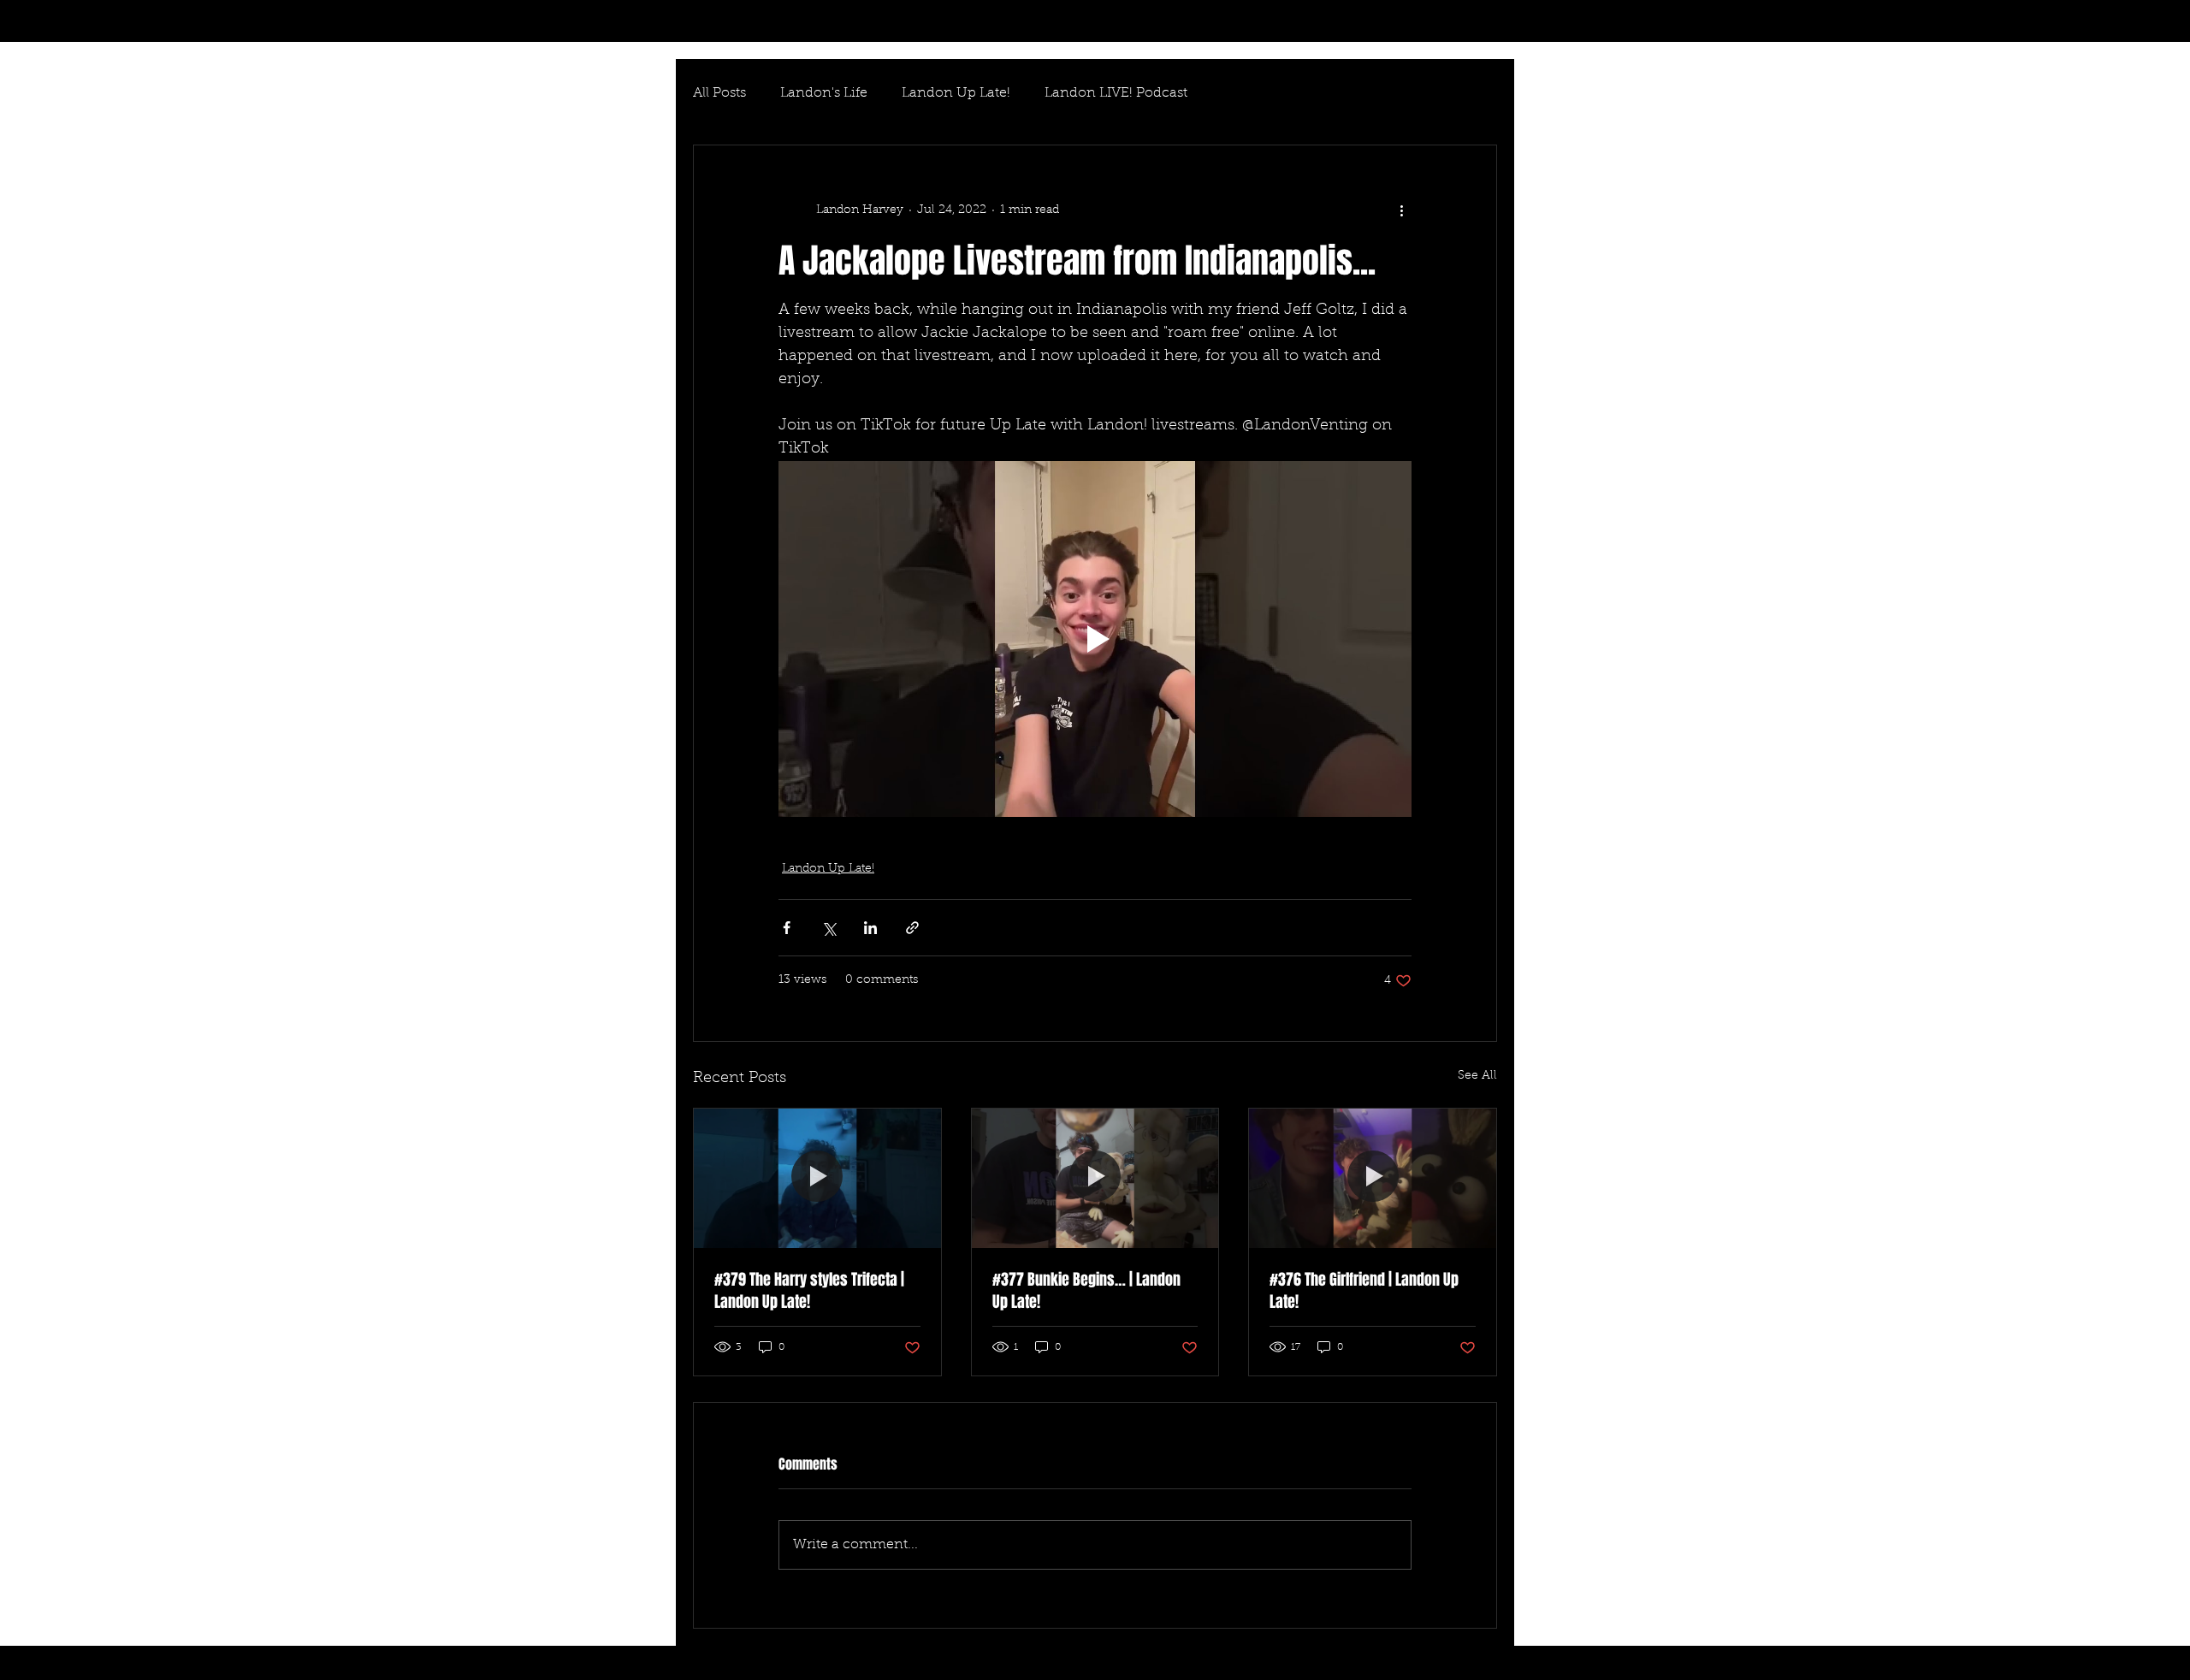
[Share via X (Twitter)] (829, 928)
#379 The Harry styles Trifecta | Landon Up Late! (809, 1291)
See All (1477, 1076)
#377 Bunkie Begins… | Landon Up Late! (1086, 1291)
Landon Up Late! (956, 93)
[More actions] (1401, 210)
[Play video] (1095, 639)
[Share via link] (912, 928)
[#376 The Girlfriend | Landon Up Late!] (1373, 1178)
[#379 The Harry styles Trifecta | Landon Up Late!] (817, 1178)
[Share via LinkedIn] (870, 928)
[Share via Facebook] (787, 928)
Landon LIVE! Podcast (1116, 93)
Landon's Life (824, 93)
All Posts (719, 93)
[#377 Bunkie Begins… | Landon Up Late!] (1095, 1178)
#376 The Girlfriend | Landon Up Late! (1364, 1291)
